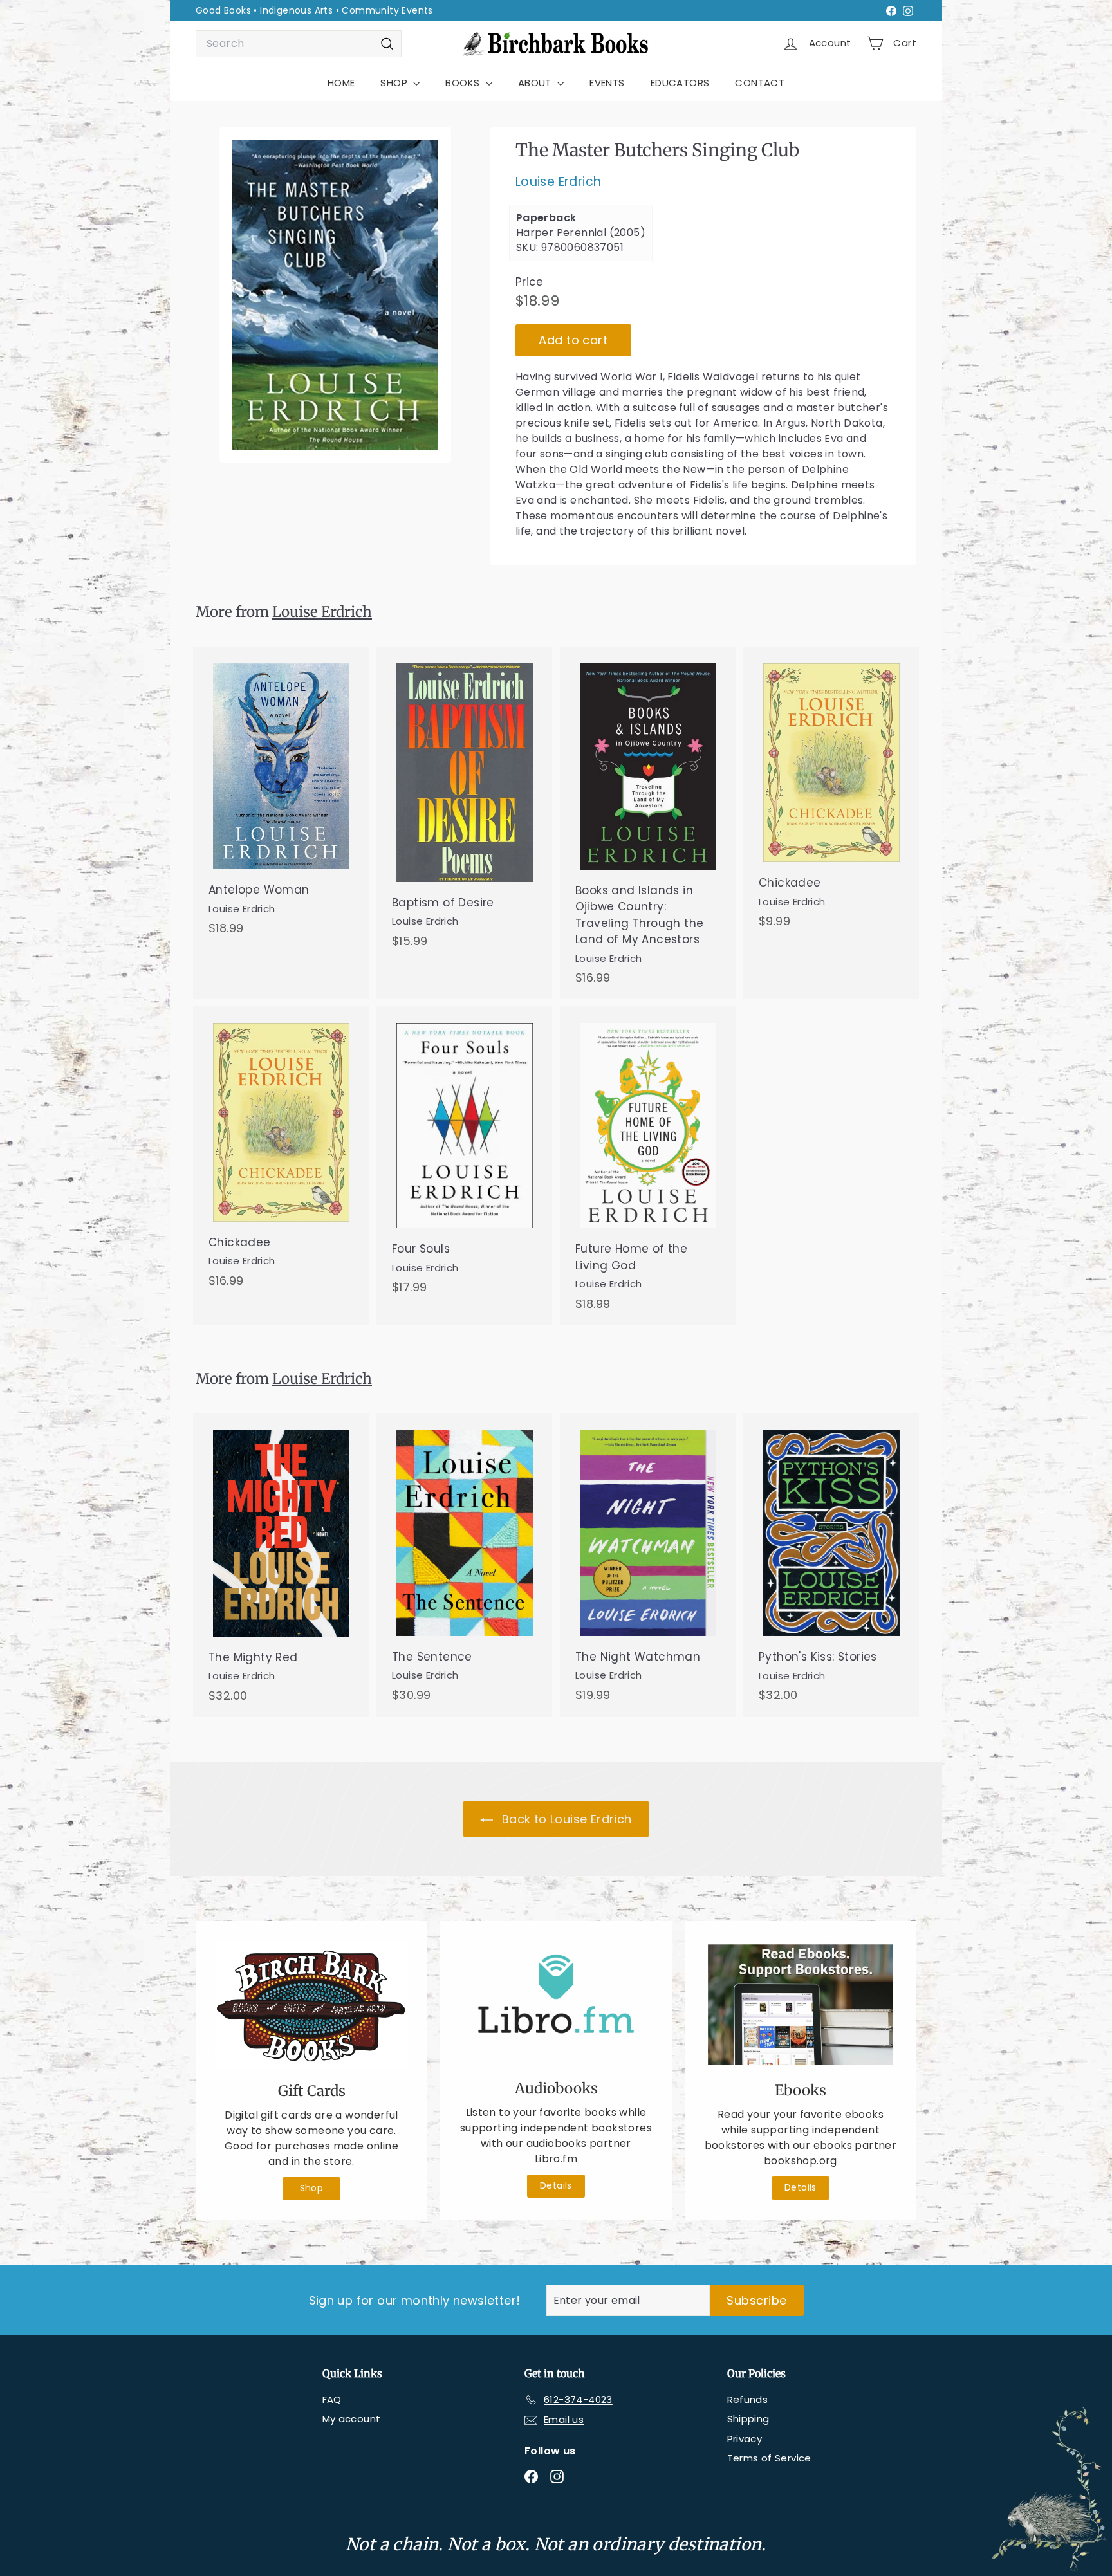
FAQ (332, 2399)
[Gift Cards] (311, 2005)
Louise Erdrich (559, 182)
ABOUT (536, 83)
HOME (341, 83)
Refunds (748, 2399)
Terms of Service (769, 2458)
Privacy (745, 2439)
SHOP (395, 83)
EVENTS (607, 83)
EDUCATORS (680, 83)
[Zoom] (335, 295)
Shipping (748, 2419)
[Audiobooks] (556, 2004)
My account (352, 2419)
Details (556, 2185)
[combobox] (299, 44)
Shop (312, 2188)
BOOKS (464, 83)
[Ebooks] (801, 2005)
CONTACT (760, 83)
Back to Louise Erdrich (565, 1819)
